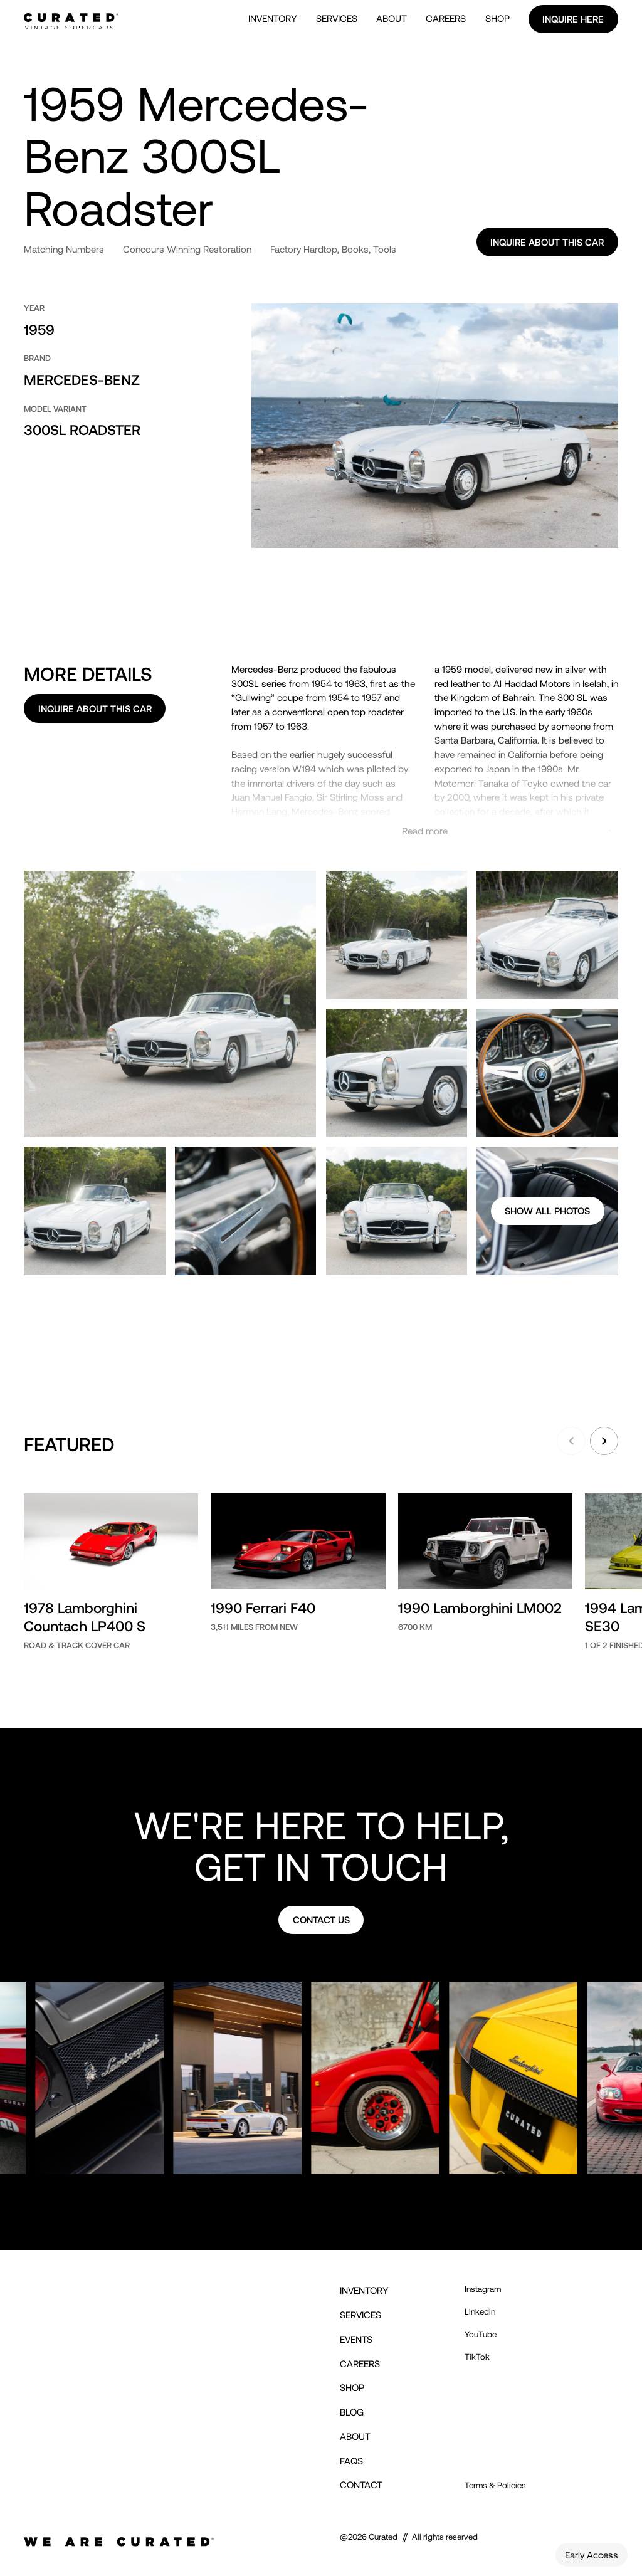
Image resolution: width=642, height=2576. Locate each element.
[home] (71, 19)
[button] (571, 1441)
